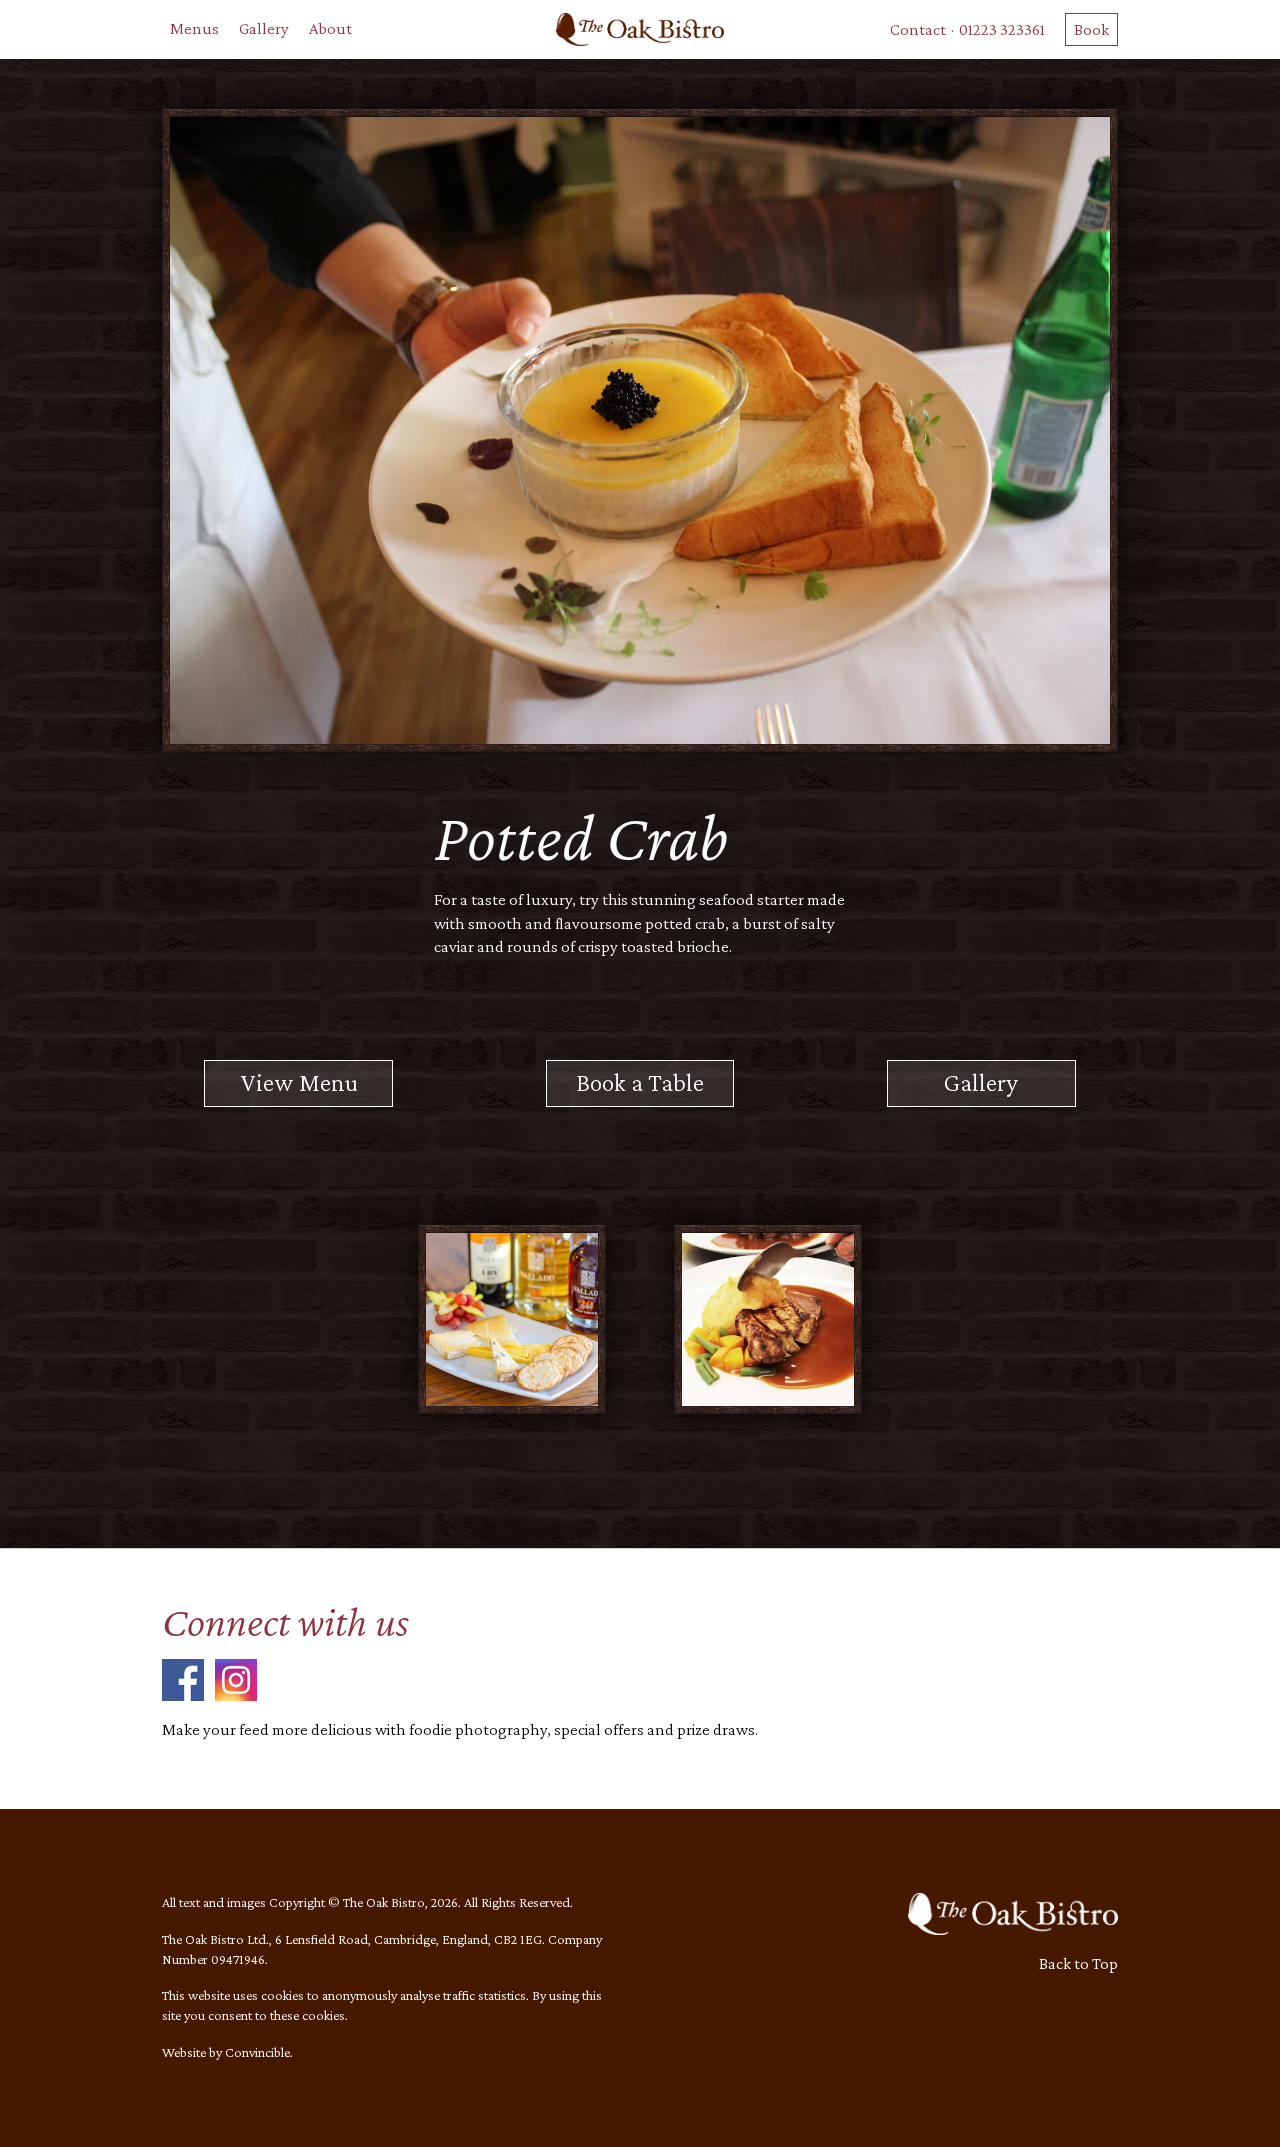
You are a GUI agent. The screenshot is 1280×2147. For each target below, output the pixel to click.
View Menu (299, 1082)
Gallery (264, 28)
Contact (918, 29)
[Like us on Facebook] (183, 1678)
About (330, 28)
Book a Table (640, 1082)
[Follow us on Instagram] (236, 1678)
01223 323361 (1002, 29)
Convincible (257, 2052)
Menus (194, 28)
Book (1091, 29)
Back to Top (1078, 1963)
